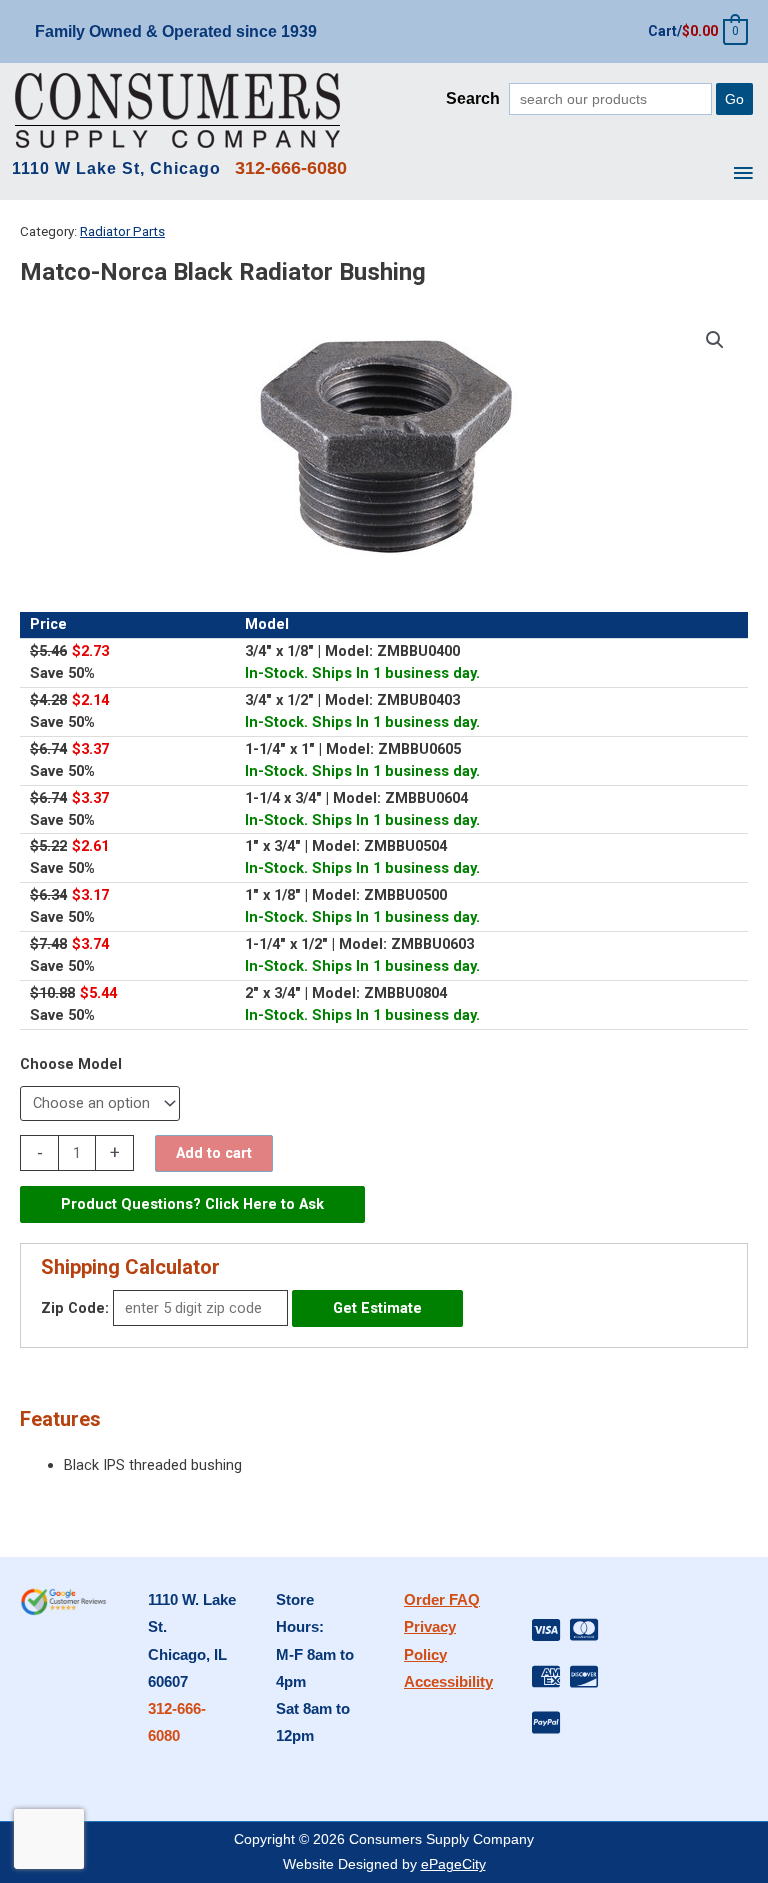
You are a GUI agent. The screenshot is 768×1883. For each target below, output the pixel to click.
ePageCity (453, 1864)
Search (473, 98)
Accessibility (448, 1682)
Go (734, 99)
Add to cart (214, 1153)
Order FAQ (442, 1600)
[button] (715, 340)
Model (100, 1064)
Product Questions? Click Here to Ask (192, 1204)
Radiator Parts (122, 231)
